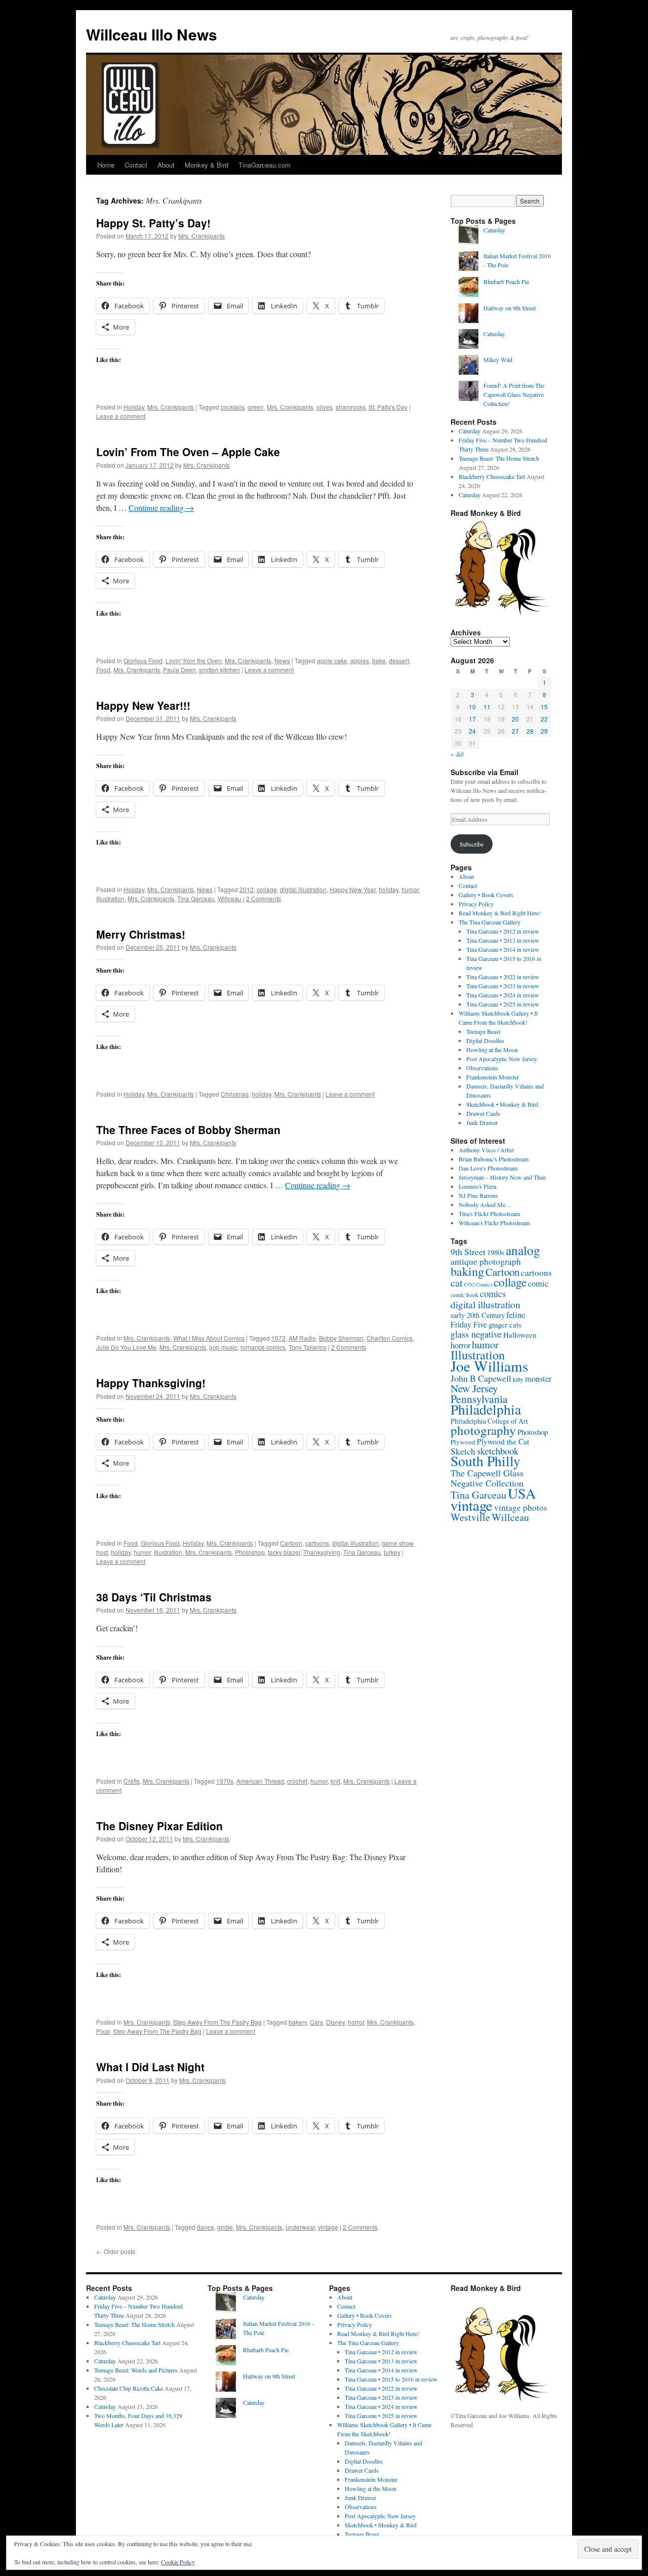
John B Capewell (481, 1378)
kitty (518, 1379)
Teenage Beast (483, 1031)
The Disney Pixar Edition (159, 1826)
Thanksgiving (322, 1552)
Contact (136, 165)
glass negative (476, 1334)
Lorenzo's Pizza (477, 1186)
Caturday (494, 230)
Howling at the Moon (492, 1050)
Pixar (103, 2031)
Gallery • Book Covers (486, 895)
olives (325, 407)
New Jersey (474, 1388)
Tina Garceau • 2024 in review (503, 995)
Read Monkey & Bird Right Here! (500, 913)
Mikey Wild (498, 359)
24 (472, 731)
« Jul (457, 754)
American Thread (260, 1781)
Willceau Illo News (152, 34)
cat (457, 1282)
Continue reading (161, 508)
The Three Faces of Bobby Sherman (188, 1130)
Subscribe (472, 844)
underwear (300, 2227)
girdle (225, 2227)
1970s (225, 1781)
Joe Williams (489, 1366)
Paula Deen (179, 670)
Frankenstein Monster (493, 1077)
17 (472, 719)
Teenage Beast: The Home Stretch (499, 458)
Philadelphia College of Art (489, 1421)
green (256, 407)
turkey (392, 1552)
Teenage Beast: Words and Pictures (136, 2370)
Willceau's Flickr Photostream (494, 1223)
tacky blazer (284, 1552)
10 (472, 707)
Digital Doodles (485, 1040)
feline (516, 1315)
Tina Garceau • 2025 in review (503, 1004)
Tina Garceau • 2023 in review (503, 986)
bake (379, 660)
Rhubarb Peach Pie (506, 281)
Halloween (520, 1335)
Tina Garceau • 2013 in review (503, 940)
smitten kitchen (219, 670)
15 (544, 707)
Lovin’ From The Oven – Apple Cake (188, 452)
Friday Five (469, 1324)
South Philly (485, 1461)
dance (206, 2227)
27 (515, 731)
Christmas (235, 1094)
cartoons (317, 1543)
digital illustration (303, 889)
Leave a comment (121, 416)
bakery (298, 2022)
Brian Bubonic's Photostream (494, 1159)
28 (530, 731)
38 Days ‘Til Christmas (154, 1597)
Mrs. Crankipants (201, 236)
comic (538, 1283)
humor (410, 889)
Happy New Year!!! (143, 705)
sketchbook (498, 1451)
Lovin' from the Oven (194, 660)
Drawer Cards (483, 1113)
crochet (297, 1781)
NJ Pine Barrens (478, 1195)
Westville (470, 1517)
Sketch (463, 1451)
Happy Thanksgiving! (151, 1383)
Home (106, 165)
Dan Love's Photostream (488, 1168)
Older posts (116, 2251)
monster (538, 1379)
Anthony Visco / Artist (486, 1150)
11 (487, 707)
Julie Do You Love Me (126, 1347)
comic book (464, 1295)
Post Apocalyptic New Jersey (502, 1059)
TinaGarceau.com (265, 165)
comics (493, 1293)
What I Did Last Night (150, 2067)
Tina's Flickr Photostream (489, 1214)
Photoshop (250, 1552)
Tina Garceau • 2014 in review (503, 949)
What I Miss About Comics (209, 1338)
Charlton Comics (390, 1338)
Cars (316, 2022)
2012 (247, 889)
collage (267, 889)
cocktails (233, 407)
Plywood (463, 1442)
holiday (389, 889)
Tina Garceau (196, 898)
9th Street (468, 1252)
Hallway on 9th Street (510, 308)
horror (356, 2022)
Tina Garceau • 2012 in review (503, 931)
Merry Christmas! (141, 934)
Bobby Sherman (341, 1338)
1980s (496, 1252)
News (282, 660)
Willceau (230, 898)
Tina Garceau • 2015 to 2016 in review (391, 2379)
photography (483, 1430)
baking (467, 1271)
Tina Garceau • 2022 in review (503, 977)
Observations (482, 1068)
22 (544, 719)
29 (544, 731)
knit (335, 1781)
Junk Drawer (482, 1122)
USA (522, 1493)
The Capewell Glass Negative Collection (487, 1478)
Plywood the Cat (503, 1441)
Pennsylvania (479, 1399)
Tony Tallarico (308, 1347)
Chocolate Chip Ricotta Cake (129, 2388)
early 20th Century (478, 1315)
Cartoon (291, 1543)
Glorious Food (143, 660)
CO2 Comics (478, 1284)
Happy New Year (353, 889)
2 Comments (264, 898)
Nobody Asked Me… (485, 1204)
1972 (278, 1338)
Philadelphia (486, 1409)
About (166, 165)
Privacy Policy (476, 904)
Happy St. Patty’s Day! (153, 223)
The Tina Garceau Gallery (490, 922)
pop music (223, 1347)
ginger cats (505, 1324)
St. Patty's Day (388, 407)
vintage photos (521, 1507)
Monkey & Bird (207, 165)
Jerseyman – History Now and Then (502, 1177)
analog (523, 1250)
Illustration (110, 898)
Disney (335, 2022)
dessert (399, 660)
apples (360, 660)
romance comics (263, 1347)
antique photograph (486, 1261)
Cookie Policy (178, 2562)
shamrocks (351, 407)
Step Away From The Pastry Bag (217, 2022)
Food (103, 670)
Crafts (132, 1781)
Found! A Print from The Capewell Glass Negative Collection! (514, 394)
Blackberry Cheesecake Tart (492, 476)
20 (515, 719)
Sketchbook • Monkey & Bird (502, 1104)
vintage (328, 2227)
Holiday (134, 407)
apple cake (332, 660)
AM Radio (302, 1338)
